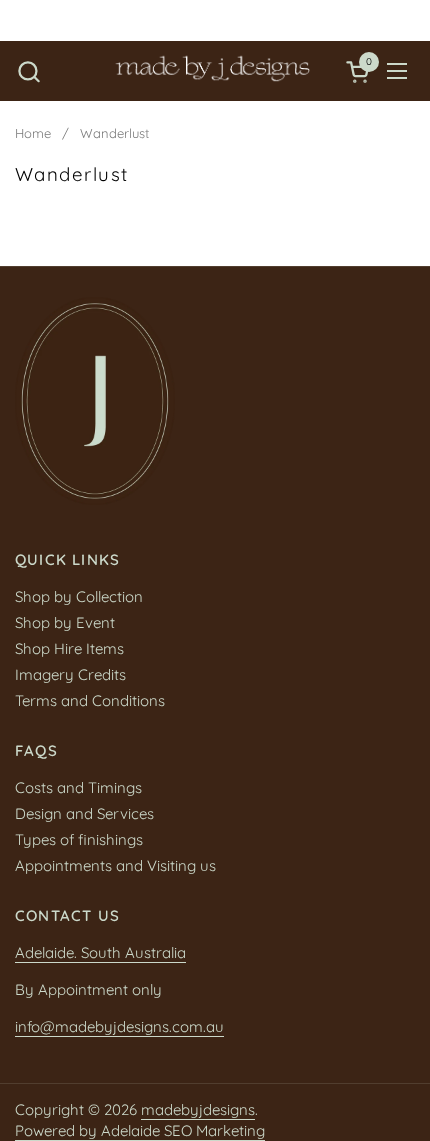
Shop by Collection (79, 596)
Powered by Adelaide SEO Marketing (140, 1130)
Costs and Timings (78, 787)
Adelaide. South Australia (100, 952)
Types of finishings (79, 839)
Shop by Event (65, 622)
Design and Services (84, 813)
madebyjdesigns (198, 1109)
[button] (28, 71)
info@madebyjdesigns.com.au (119, 1026)
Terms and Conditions (90, 700)
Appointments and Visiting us (115, 865)
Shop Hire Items (69, 648)
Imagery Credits (70, 674)
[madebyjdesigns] (212, 71)
